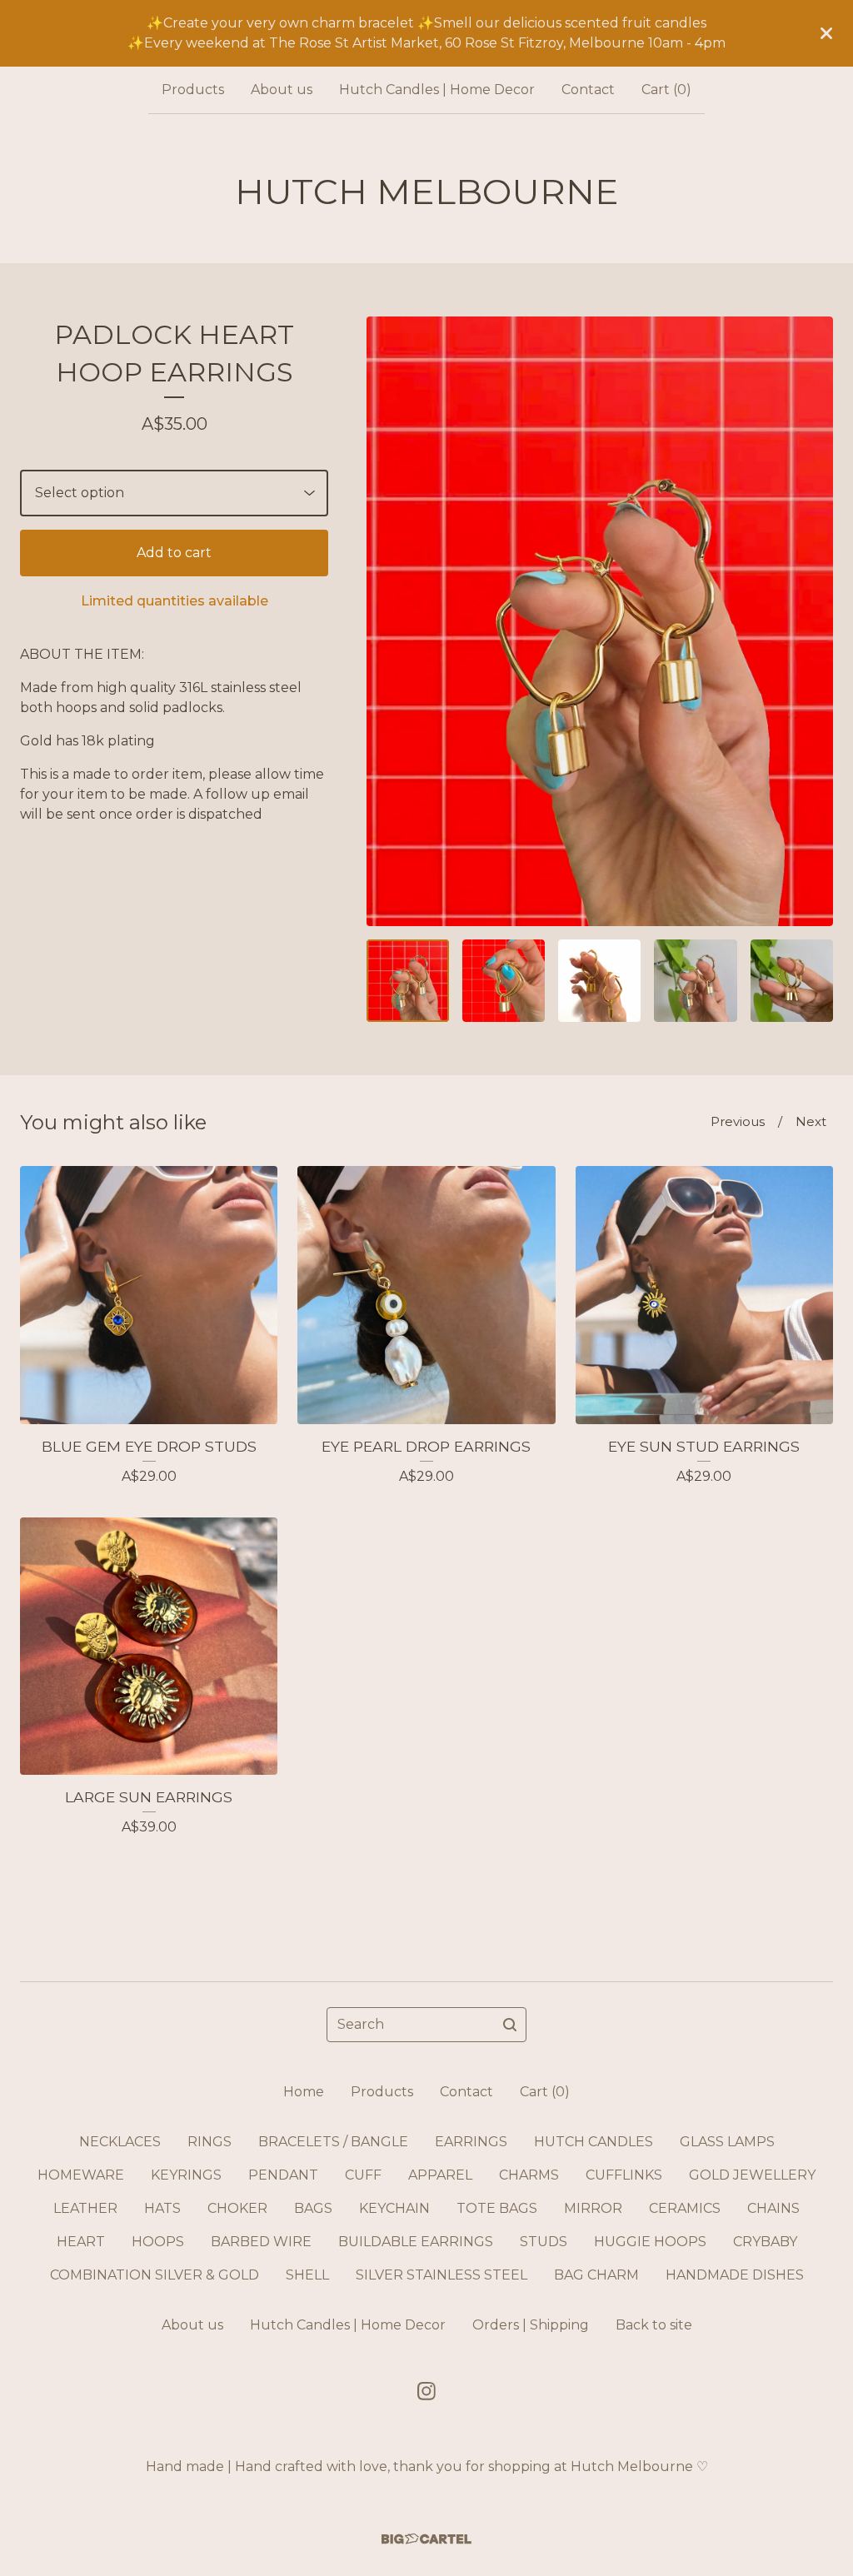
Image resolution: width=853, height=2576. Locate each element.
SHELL (307, 2275)
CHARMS (529, 2175)
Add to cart (174, 553)
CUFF (363, 2175)
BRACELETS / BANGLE (333, 2142)
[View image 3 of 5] (599, 981)
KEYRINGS (186, 2175)
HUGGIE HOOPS (650, 2242)
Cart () (666, 90)
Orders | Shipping (531, 2325)
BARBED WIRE (261, 2242)
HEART (81, 2242)
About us (282, 90)
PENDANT (283, 2175)
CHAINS (773, 2208)
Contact (588, 90)
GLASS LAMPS (727, 2142)
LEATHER (85, 2208)
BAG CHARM (596, 2275)
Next (811, 1121)
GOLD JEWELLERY (752, 2175)
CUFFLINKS (624, 2175)
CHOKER (237, 2208)
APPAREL (440, 2175)
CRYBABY (765, 2242)
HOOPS (158, 2242)
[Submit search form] (510, 2025)
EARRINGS (471, 2142)
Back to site (654, 2325)
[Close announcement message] (826, 33)
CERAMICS (685, 2208)
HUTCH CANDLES (594, 2142)
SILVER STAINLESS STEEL (441, 2275)
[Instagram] (426, 2391)
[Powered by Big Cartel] (426, 2539)
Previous (738, 1121)
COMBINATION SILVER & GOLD (155, 2275)
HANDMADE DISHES (735, 2275)
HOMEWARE (81, 2175)
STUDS (544, 2242)
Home (304, 2092)
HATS (162, 2208)
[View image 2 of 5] (504, 981)
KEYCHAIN (394, 2208)
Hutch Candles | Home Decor (437, 90)
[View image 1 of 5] (408, 981)
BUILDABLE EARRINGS (416, 2242)
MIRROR (593, 2208)
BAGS (313, 2208)
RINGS (210, 2142)
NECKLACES (120, 2142)
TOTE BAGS (497, 2208)
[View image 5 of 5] (792, 981)
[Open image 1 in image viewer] (600, 621)
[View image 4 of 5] (695, 981)
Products (193, 90)
